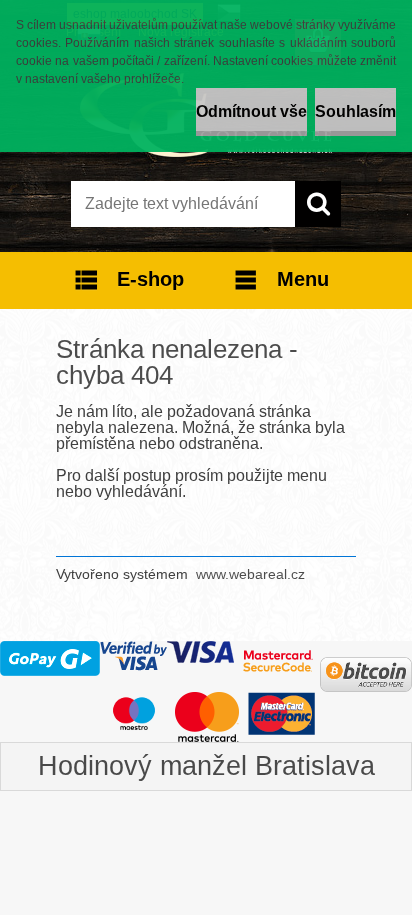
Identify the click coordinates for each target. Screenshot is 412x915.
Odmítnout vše (251, 111)
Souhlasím (355, 111)
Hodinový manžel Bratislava (206, 766)
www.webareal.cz (250, 574)
